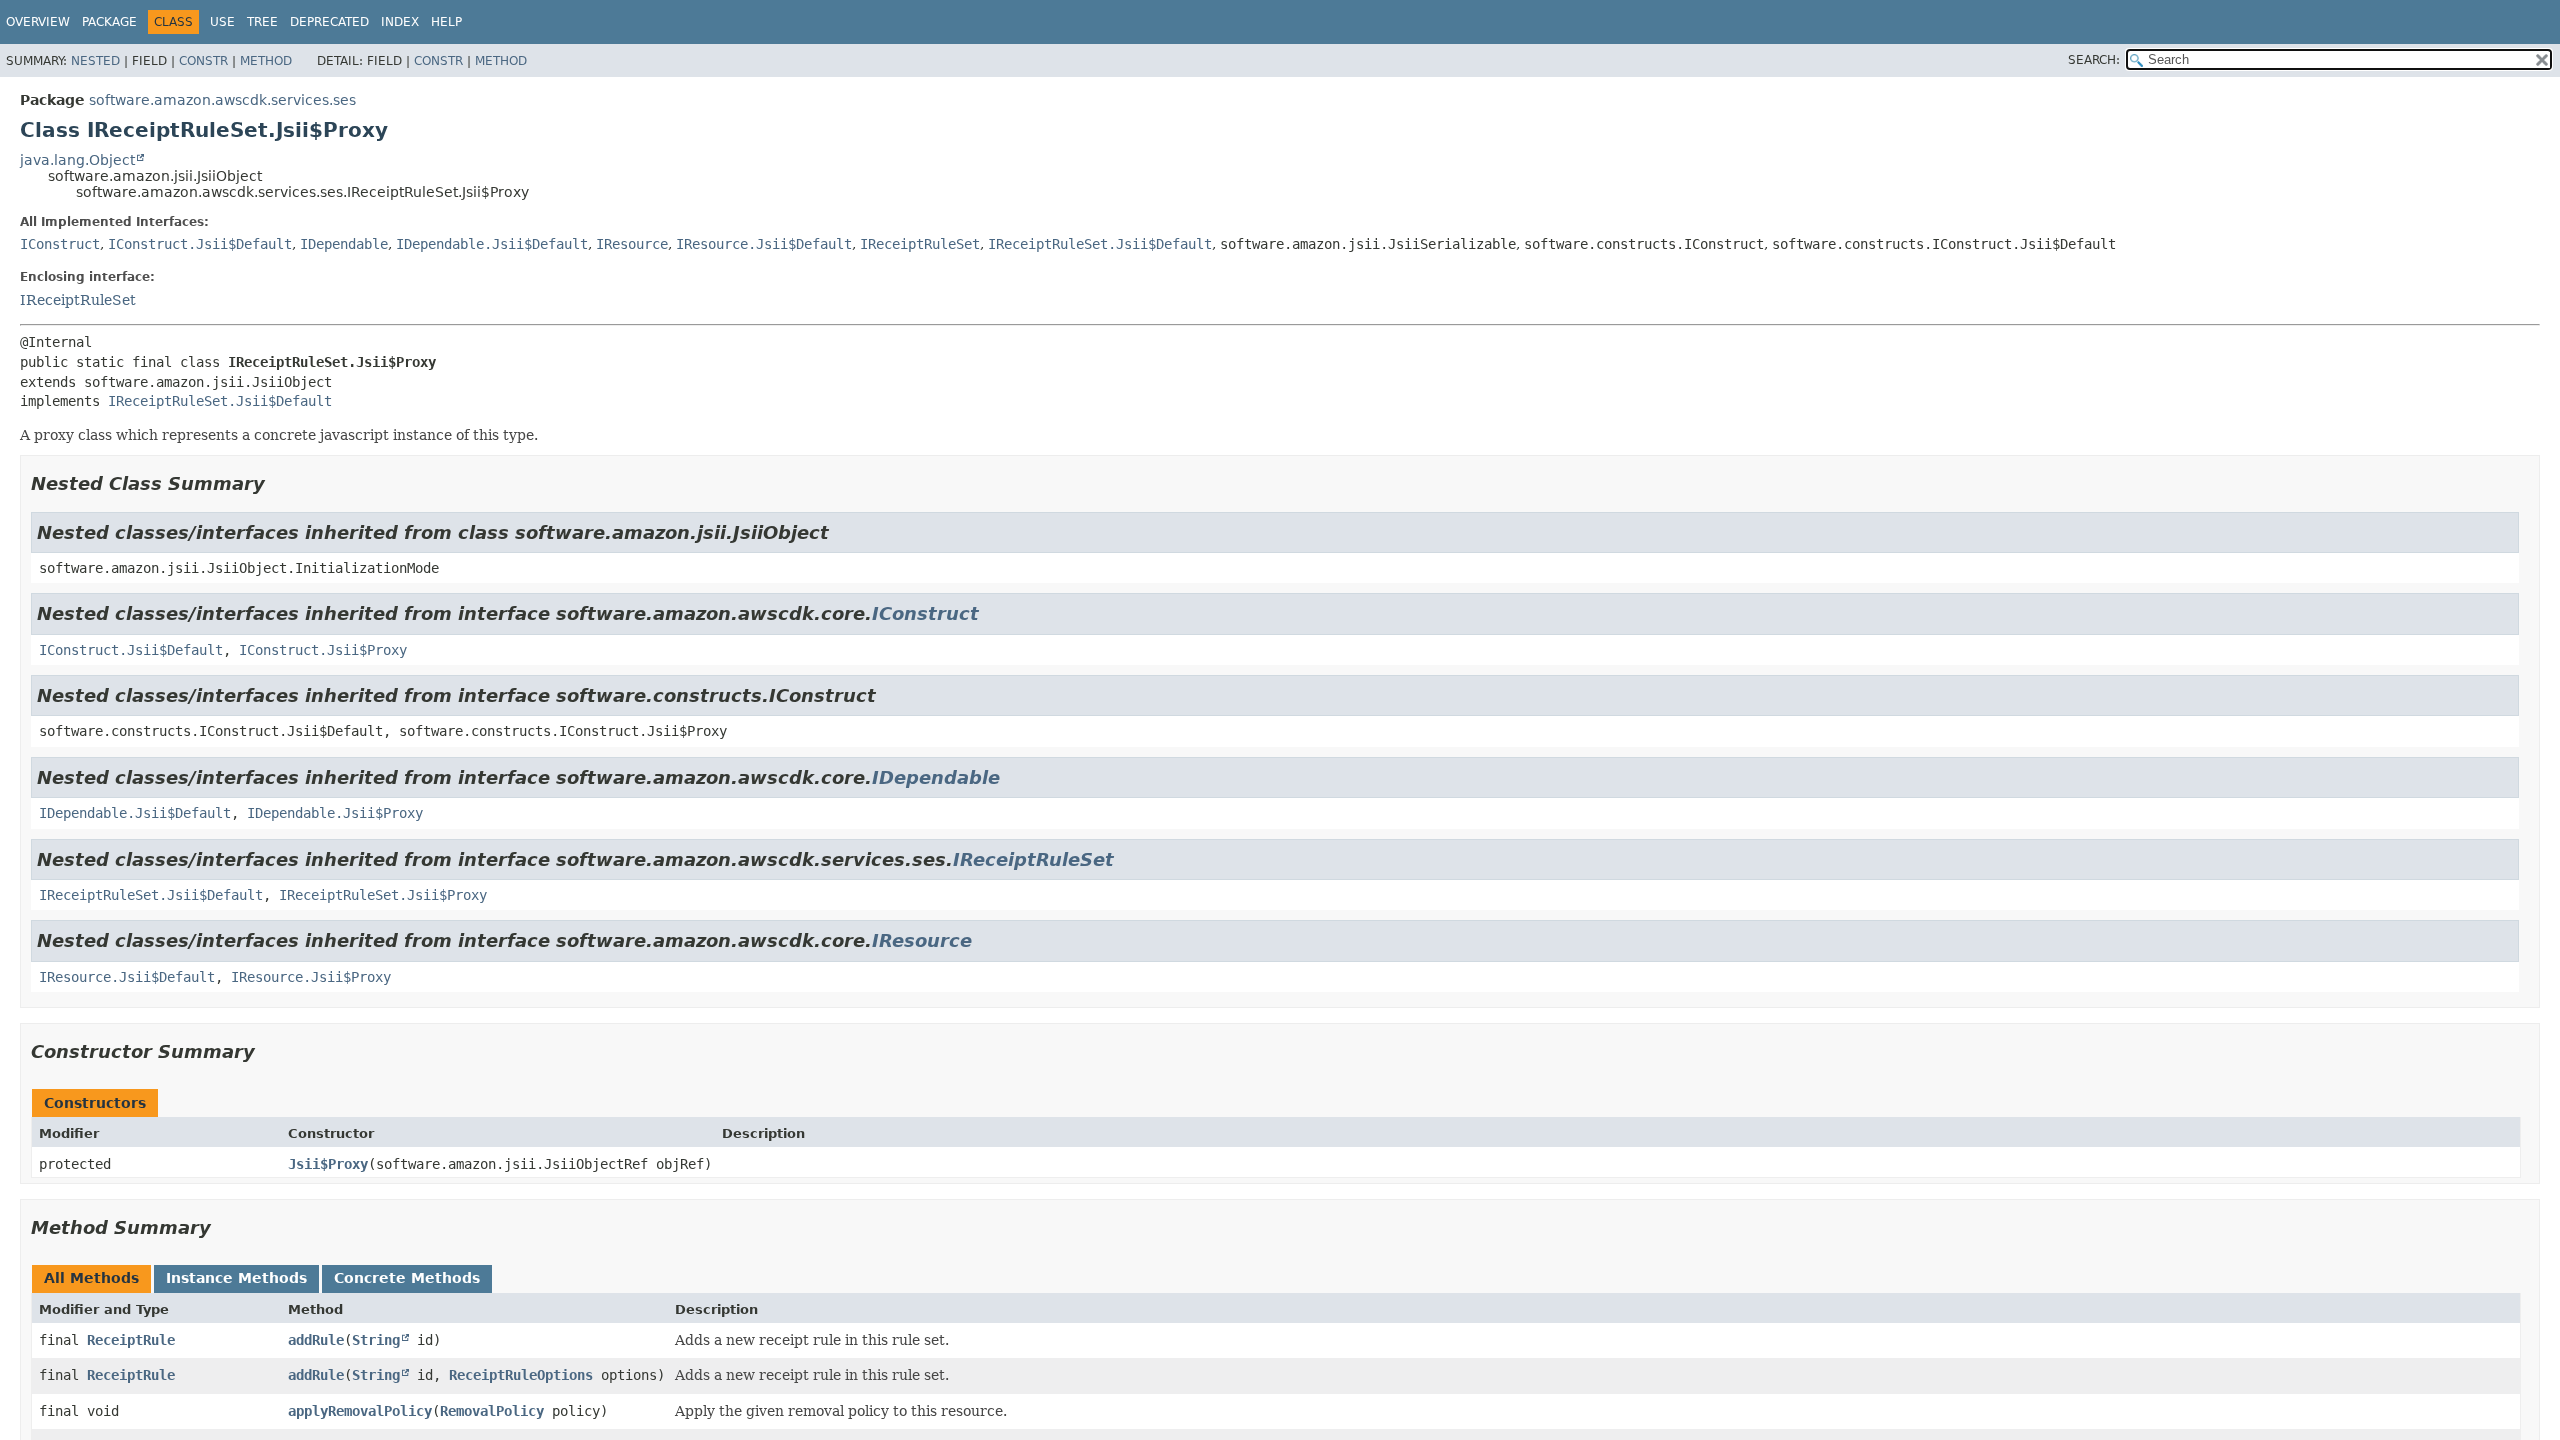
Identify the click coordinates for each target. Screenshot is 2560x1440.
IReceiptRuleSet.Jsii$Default (1100, 244)
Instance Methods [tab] (236, 1278)
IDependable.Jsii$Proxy (335, 813)
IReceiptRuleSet (920, 244)
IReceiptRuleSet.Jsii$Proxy (383, 895)
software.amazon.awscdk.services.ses (222, 100)
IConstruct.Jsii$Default (200, 244)
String (376, 1340)
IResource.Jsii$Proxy (311, 977)
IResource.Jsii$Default (764, 244)
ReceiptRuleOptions (521, 1375)
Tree (262, 22)
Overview (38, 22)
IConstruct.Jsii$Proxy (323, 650)
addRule (316, 1340)
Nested (95, 61)
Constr (203, 61)
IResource (632, 244)
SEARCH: (2094, 60)
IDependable (344, 244)
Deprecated (329, 22)
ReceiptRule (131, 1340)
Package (109, 22)
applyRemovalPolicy (360, 1411)
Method (266, 61)
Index (400, 22)
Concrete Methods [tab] (407, 1278)
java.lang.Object (77, 160)
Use (222, 22)
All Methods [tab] (91, 1278)
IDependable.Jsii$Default (492, 244)
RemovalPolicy (492, 1411)
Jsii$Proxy (328, 1164)
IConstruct (60, 244)
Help (446, 22)
